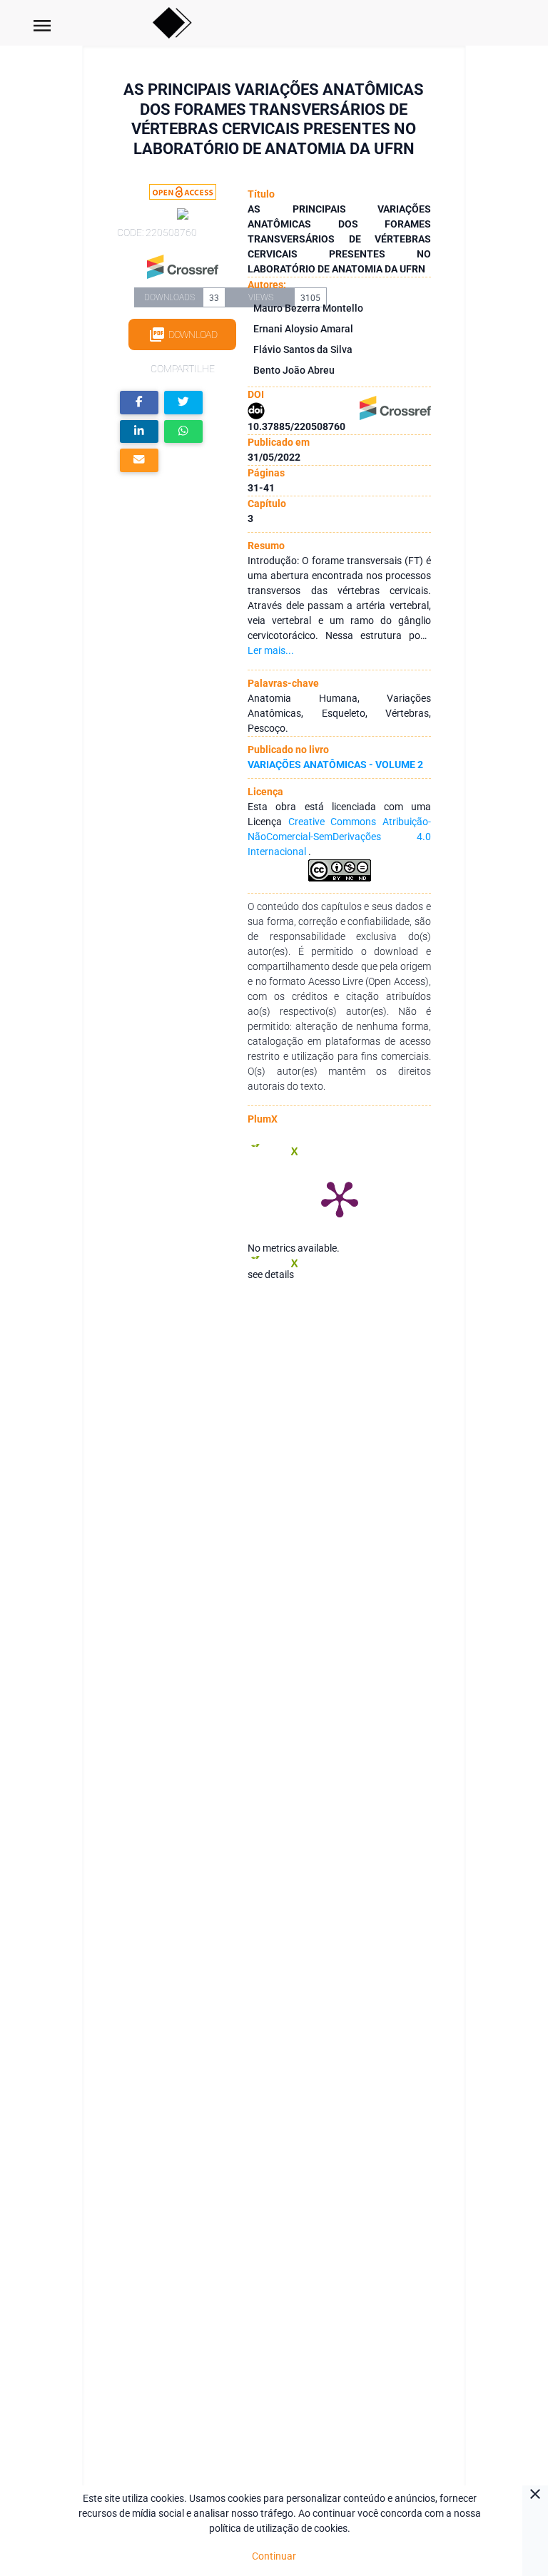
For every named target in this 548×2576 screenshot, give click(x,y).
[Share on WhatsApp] (183, 432)
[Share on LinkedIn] (139, 432)
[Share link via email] (139, 460)
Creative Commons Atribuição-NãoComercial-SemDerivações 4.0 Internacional (339, 837)
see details (271, 1274)
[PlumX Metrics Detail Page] (340, 1198)
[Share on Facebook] (139, 403)
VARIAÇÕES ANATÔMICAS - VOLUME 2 (335, 765)
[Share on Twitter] (183, 403)
